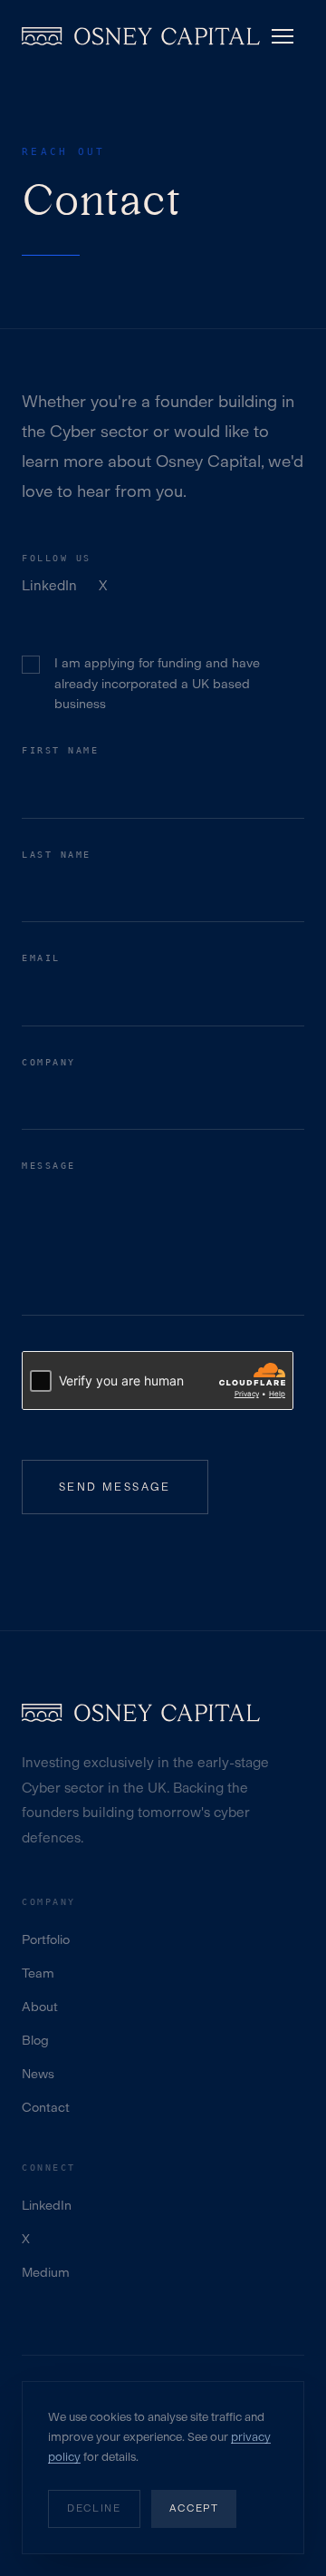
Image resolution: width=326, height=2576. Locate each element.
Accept (194, 2508)
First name (60, 750)
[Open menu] (283, 36)
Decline (94, 2508)
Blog (35, 2041)
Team (38, 1973)
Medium (46, 2273)
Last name (57, 855)
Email (41, 958)
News (38, 2074)
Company (49, 1062)
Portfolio (46, 1940)
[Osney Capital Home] (141, 36)
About (40, 2007)
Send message (115, 1487)
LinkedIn (49, 586)
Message (49, 1166)
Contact (46, 2108)
